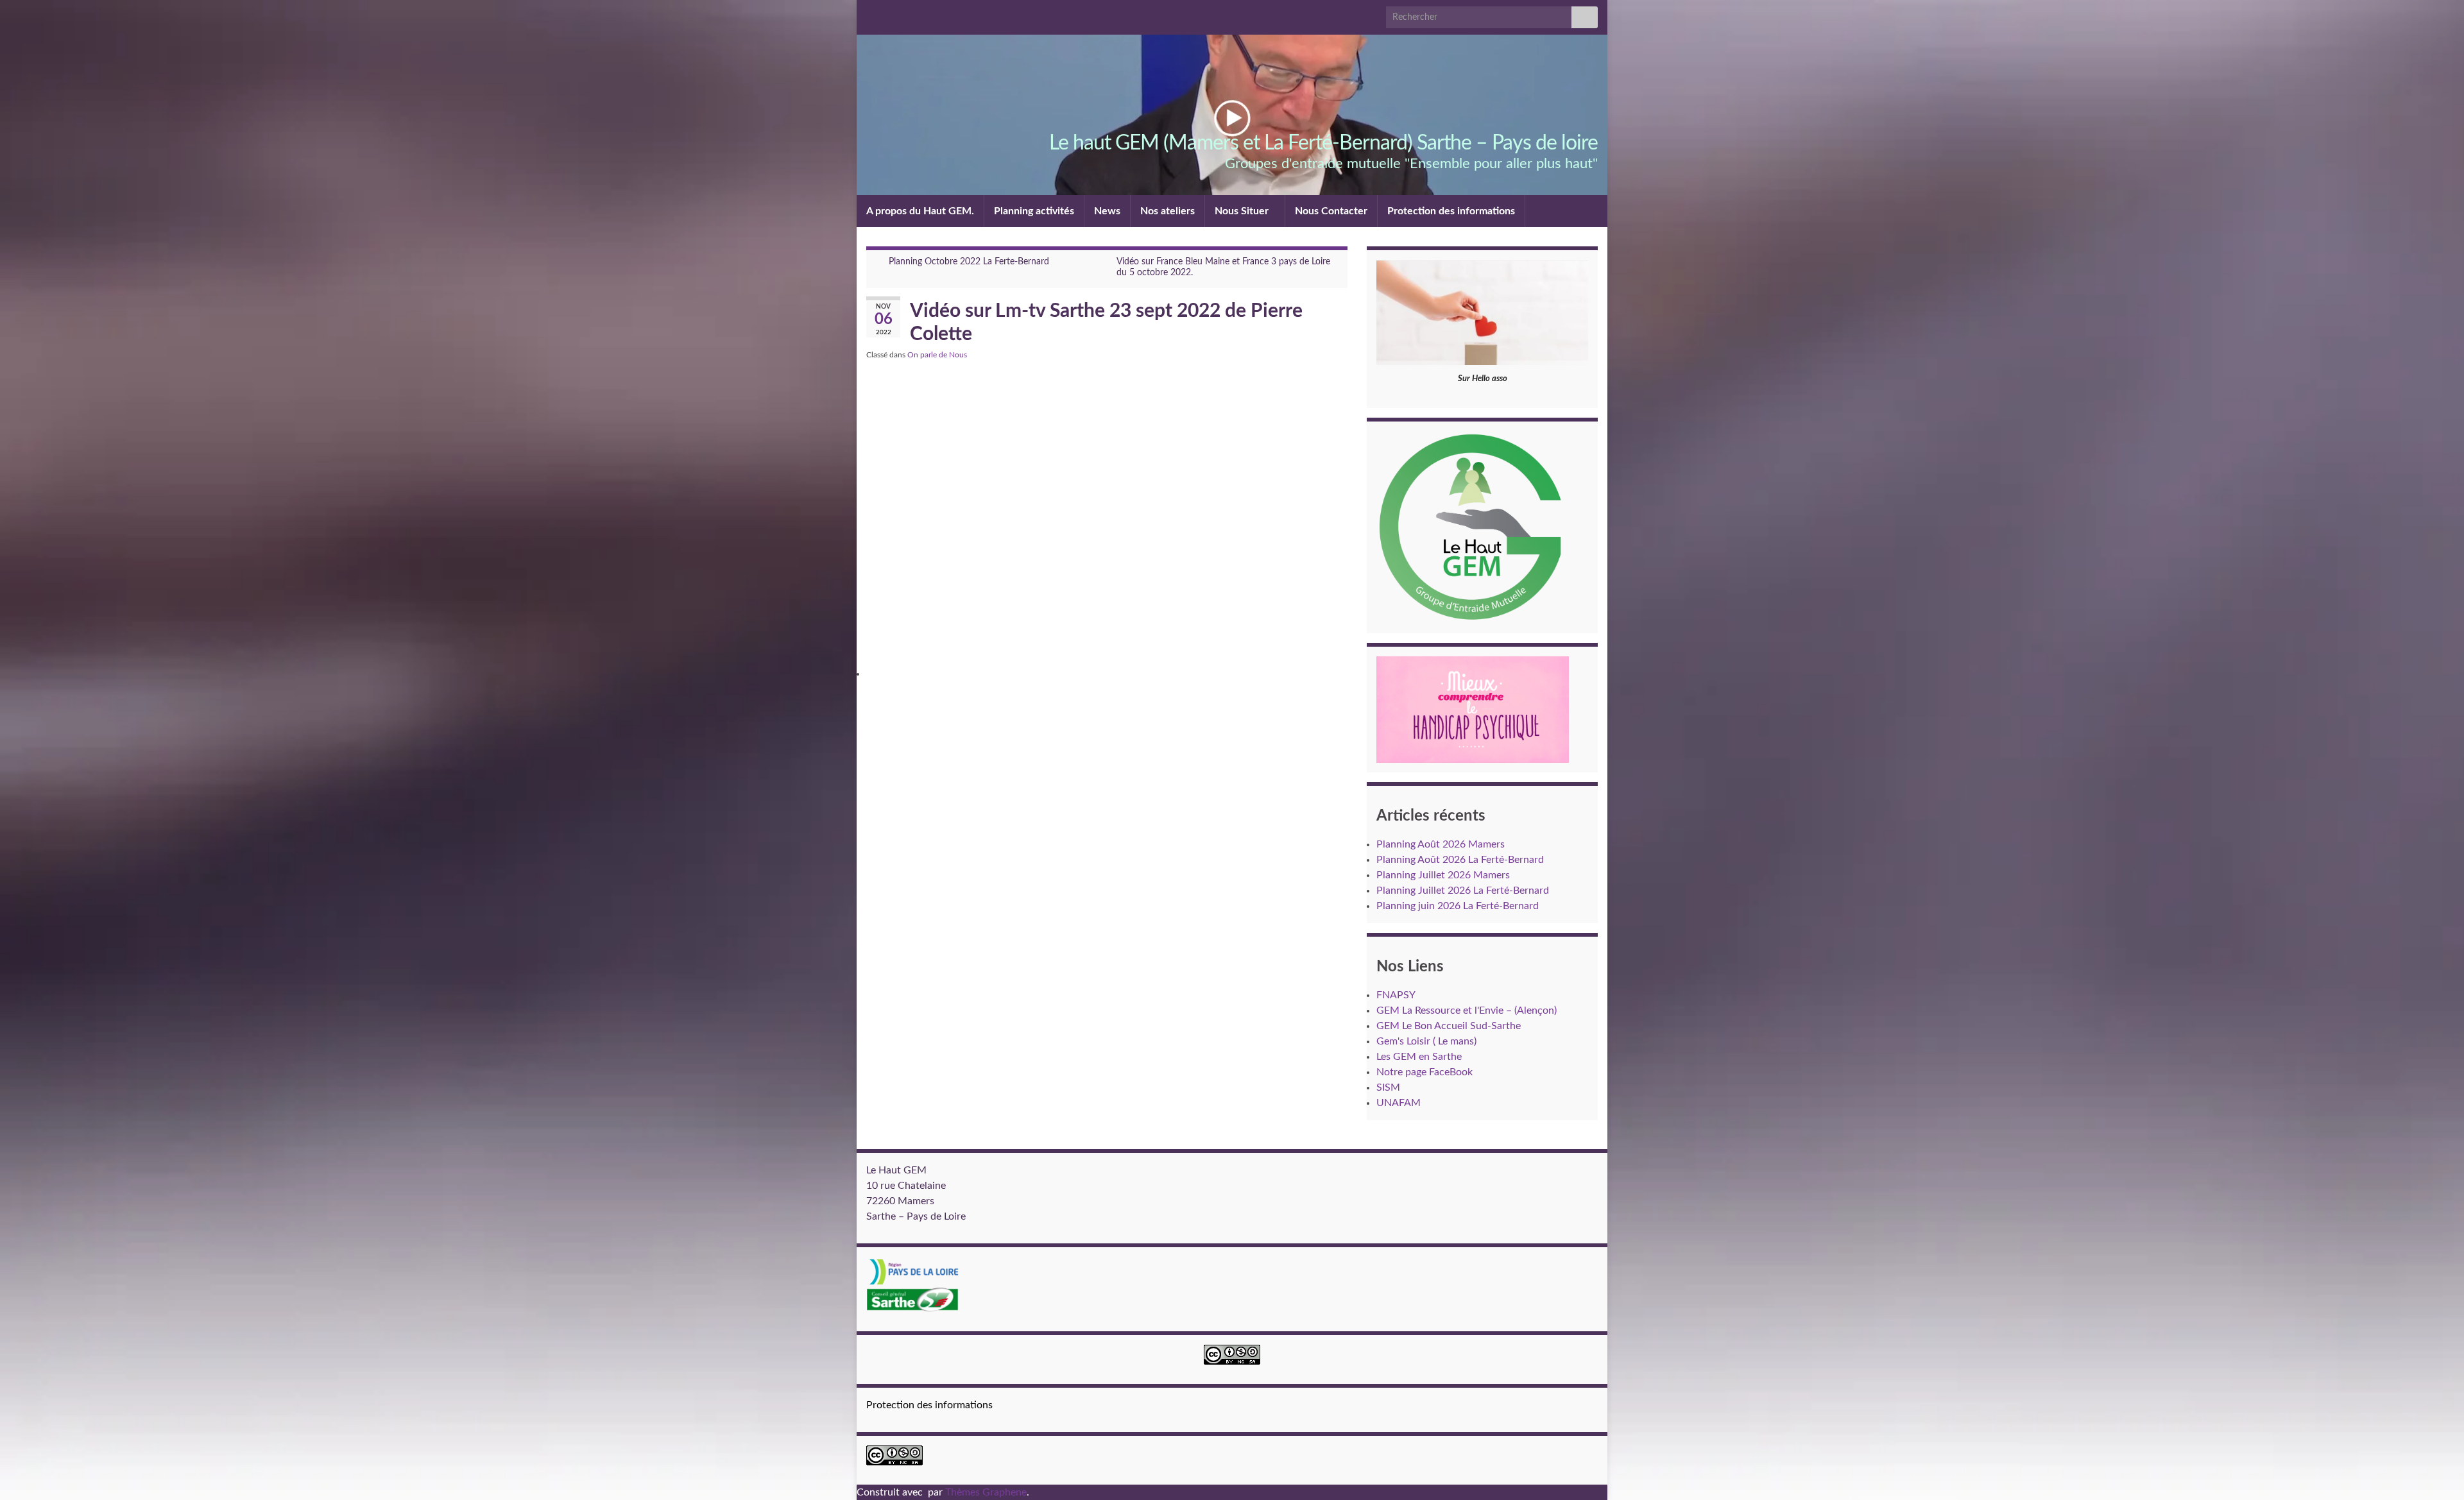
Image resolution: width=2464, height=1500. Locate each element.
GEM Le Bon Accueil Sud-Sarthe (1449, 1026)
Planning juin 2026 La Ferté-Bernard (1458, 906)
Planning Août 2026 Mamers (1441, 844)
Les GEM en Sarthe (1419, 1057)
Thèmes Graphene (986, 1492)
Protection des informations (1451, 211)
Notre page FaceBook (1425, 1072)
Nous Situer (1243, 211)
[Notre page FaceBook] (891, 14)
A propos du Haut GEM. (920, 211)
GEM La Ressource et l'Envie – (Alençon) (1467, 1010)
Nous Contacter (1331, 211)
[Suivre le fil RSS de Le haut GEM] (872, 14)
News (1107, 211)
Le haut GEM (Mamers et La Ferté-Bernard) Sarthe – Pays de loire (1323, 143)
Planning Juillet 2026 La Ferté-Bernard (1463, 891)
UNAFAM (1399, 1103)
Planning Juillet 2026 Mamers (1443, 875)
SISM (1388, 1087)
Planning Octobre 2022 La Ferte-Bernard (969, 262)
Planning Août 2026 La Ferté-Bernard (1460, 860)
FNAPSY (1396, 995)
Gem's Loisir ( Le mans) (1426, 1041)
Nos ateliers (1168, 211)
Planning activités (1034, 211)
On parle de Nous (937, 355)
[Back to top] (2435, 1471)
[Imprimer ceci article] (1337, 357)
